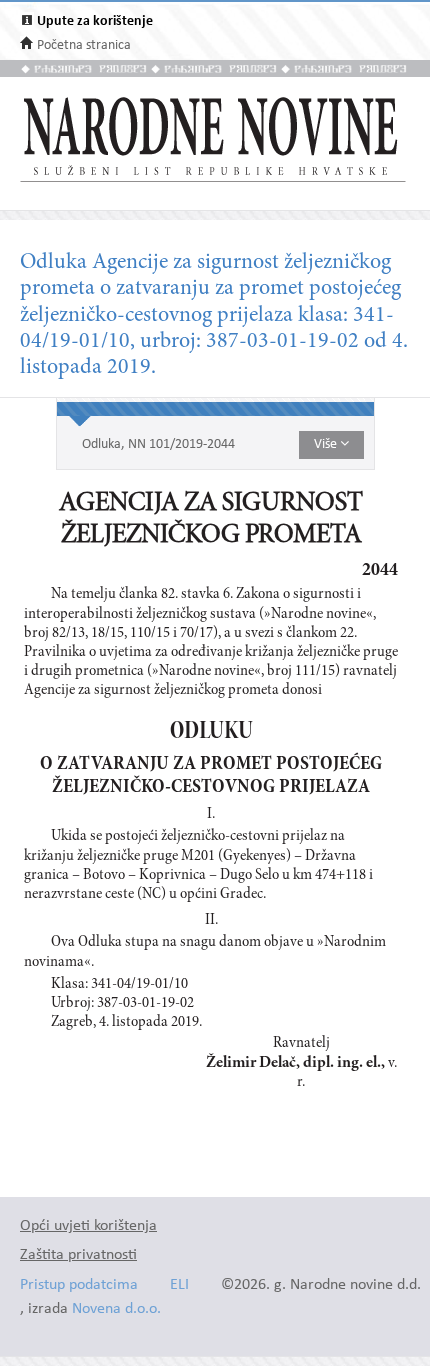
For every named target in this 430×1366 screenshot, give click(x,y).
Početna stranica (84, 45)
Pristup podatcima (79, 1285)
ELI (179, 1285)
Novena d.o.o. (116, 1309)
